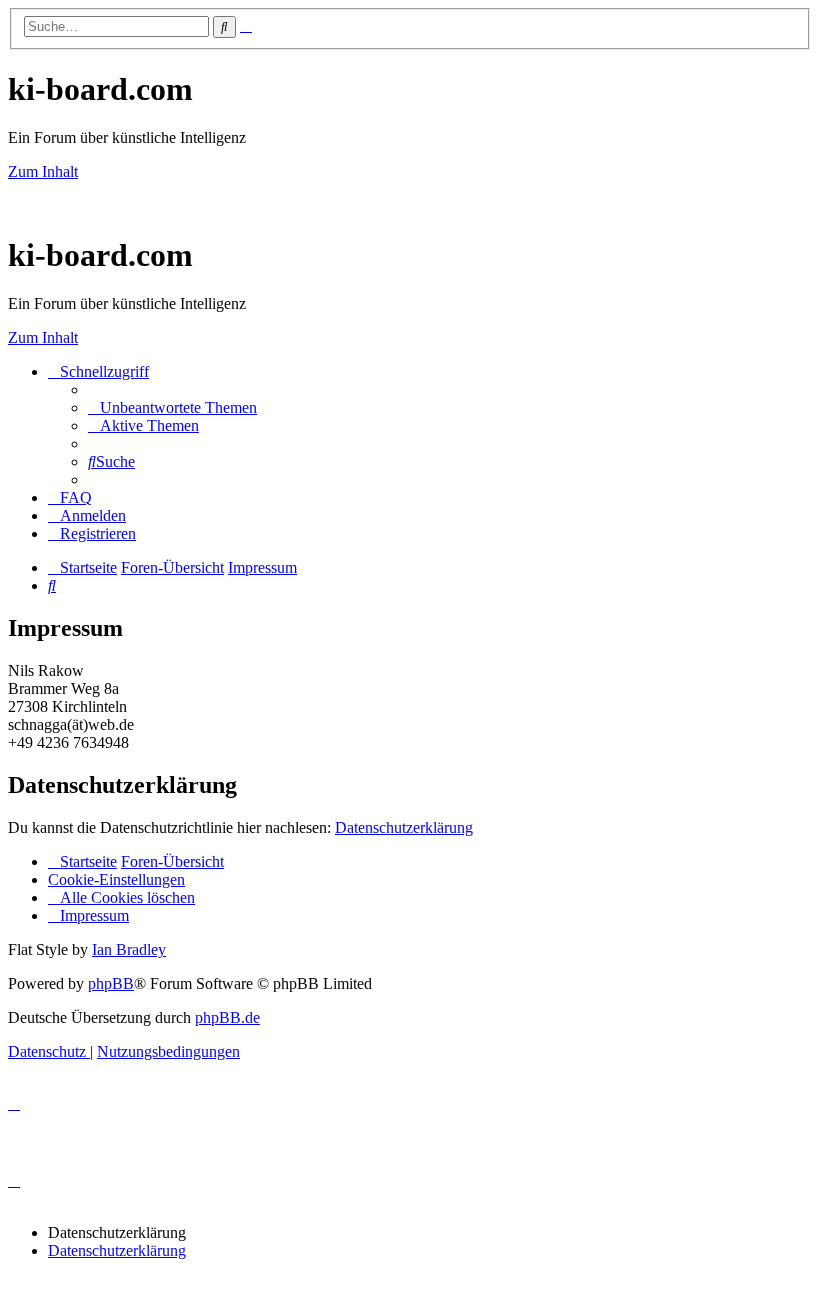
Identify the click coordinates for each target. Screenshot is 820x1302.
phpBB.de (227, 1017)
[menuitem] (172, 407)
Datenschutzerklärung (404, 827)
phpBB (111, 983)
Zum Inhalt (43, 171)
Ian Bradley (129, 949)
